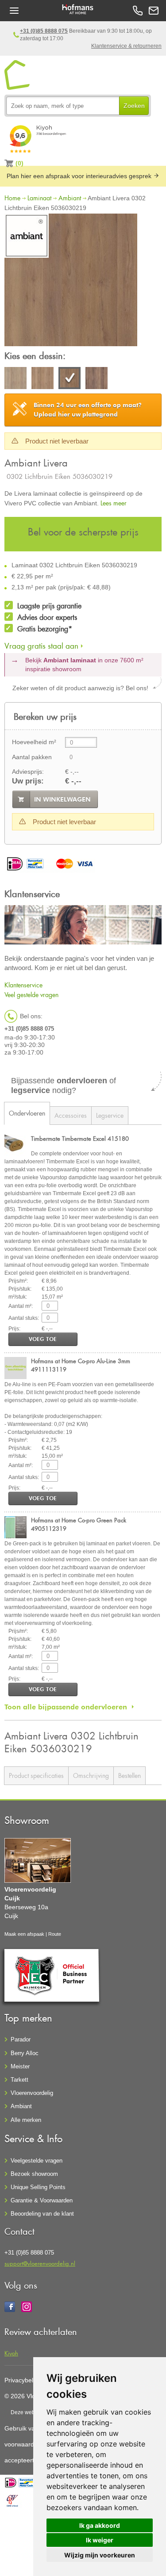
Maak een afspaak (24, 1934)
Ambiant (70, 198)
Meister (20, 2066)
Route (55, 1934)
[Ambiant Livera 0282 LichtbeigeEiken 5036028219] (15, 379)
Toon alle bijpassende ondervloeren (66, 1707)
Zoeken (134, 106)
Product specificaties (36, 1775)
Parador (21, 2039)
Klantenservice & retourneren (126, 46)
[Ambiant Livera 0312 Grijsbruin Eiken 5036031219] (97, 379)
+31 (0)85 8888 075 (44, 31)
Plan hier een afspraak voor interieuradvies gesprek (80, 176)
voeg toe (43, 1339)
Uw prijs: (28, 781)
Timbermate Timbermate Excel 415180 (80, 1138)
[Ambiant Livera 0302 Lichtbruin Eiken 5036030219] (71, 281)
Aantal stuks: (24, 1318)
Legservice (110, 1115)
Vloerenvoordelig (32, 2093)
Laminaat (39, 198)
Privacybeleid (23, 2380)
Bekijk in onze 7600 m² (84, 665)
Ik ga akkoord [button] (100, 2525)
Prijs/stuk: (20, 1289)
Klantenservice (23, 985)
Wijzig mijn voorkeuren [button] (100, 2555)
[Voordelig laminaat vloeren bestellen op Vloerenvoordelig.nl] (17, 75)
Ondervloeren (27, 1113)
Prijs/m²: (18, 1281)
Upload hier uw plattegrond (88, 410)
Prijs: (14, 1329)
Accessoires (71, 1115)
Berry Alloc (25, 2053)
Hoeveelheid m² (34, 742)
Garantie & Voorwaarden (42, 2200)
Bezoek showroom (34, 2174)
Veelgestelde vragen (37, 2161)
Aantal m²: (21, 1306)
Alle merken (26, 2120)
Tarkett (19, 2080)
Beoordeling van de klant (42, 2214)
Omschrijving (91, 1775)
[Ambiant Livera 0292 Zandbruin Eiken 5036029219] (42, 379)
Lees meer (114, 503)
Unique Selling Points (38, 2187)
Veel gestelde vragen (31, 995)
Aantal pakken (32, 757)
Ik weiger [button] (100, 2540)
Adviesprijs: (28, 772)
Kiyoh (11, 2353)
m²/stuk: (18, 1297)
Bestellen (129, 1775)
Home (12, 198)
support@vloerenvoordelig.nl (40, 2263)
